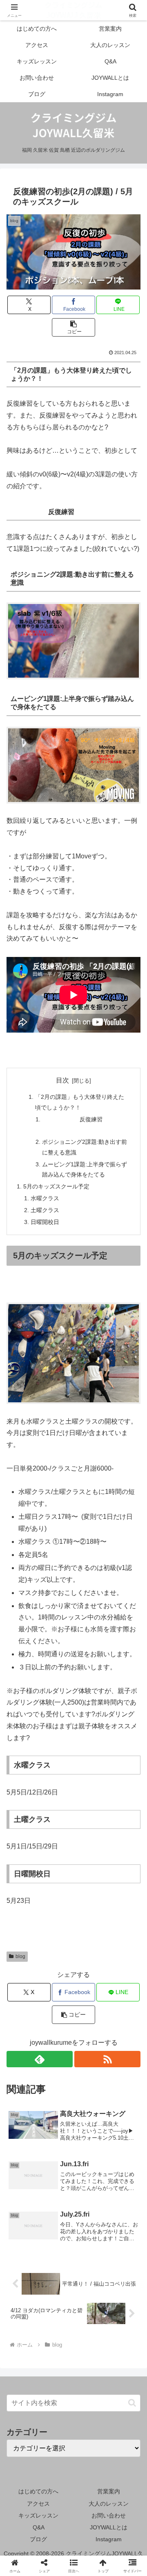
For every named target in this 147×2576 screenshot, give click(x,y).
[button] (74, 327)
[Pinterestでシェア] (122, 2240)
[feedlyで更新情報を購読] (40, 2059)
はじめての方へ (38, 2491)
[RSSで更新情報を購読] (107, 2059)
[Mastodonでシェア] (57, 2218)
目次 (62, 1080)
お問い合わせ (109, 2515)
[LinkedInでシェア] (57, 2263)
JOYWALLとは (109, 2527)
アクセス (38, 2504)
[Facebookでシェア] (24, 2240)
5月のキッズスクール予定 (56, 1186)
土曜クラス (45, 1210)
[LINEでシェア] (90, 2240)
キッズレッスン (38, 2515)
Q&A (39, 2527)
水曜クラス (45, 1198)
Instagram (109, 2539)
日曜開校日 (45, 1222)
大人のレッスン (109, 2504)
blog (20, 1956)
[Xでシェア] (24, 2218)
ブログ (38, 2539)
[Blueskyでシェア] (90, 2218)
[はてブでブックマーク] (57, 2240)
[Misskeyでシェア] (122, 2218)
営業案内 (109, 2491)
